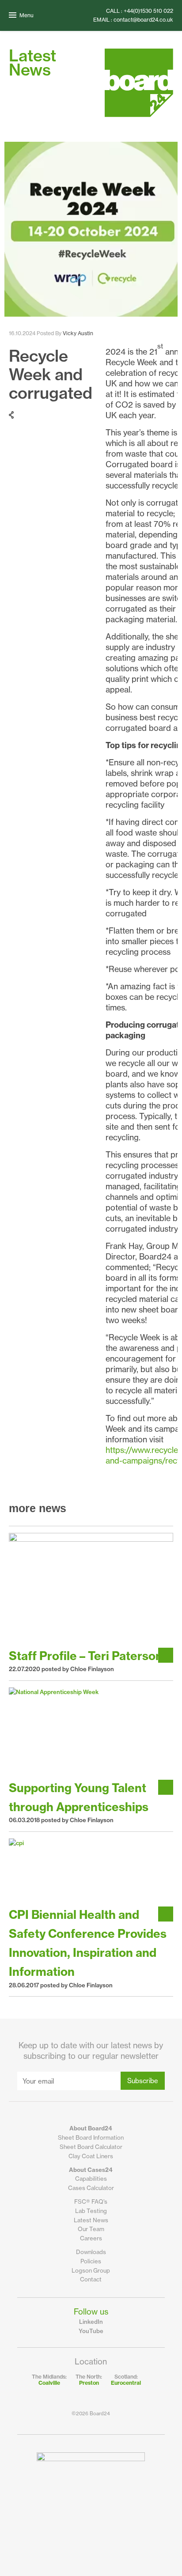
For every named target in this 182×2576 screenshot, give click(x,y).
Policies (91, 2261)
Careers (91, 2238)
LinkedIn (91, 2322)
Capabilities (91, 2179)
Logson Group (91, 2270)
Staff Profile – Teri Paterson (86, 1656)
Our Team (91, 2229)
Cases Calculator (91, 2188)
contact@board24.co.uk (143, 20)
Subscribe (143, 2081)
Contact (91, 2279)
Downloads (91, 2252)
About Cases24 (91, 2170)
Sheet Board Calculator (91, 2147)
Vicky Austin (78, 333)
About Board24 (91, 2128)
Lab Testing (91, 2211)
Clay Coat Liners (91, 2156)
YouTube (91, 2331)
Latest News (91, 2220)
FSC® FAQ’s (91, 2202)
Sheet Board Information (91, 2137)
